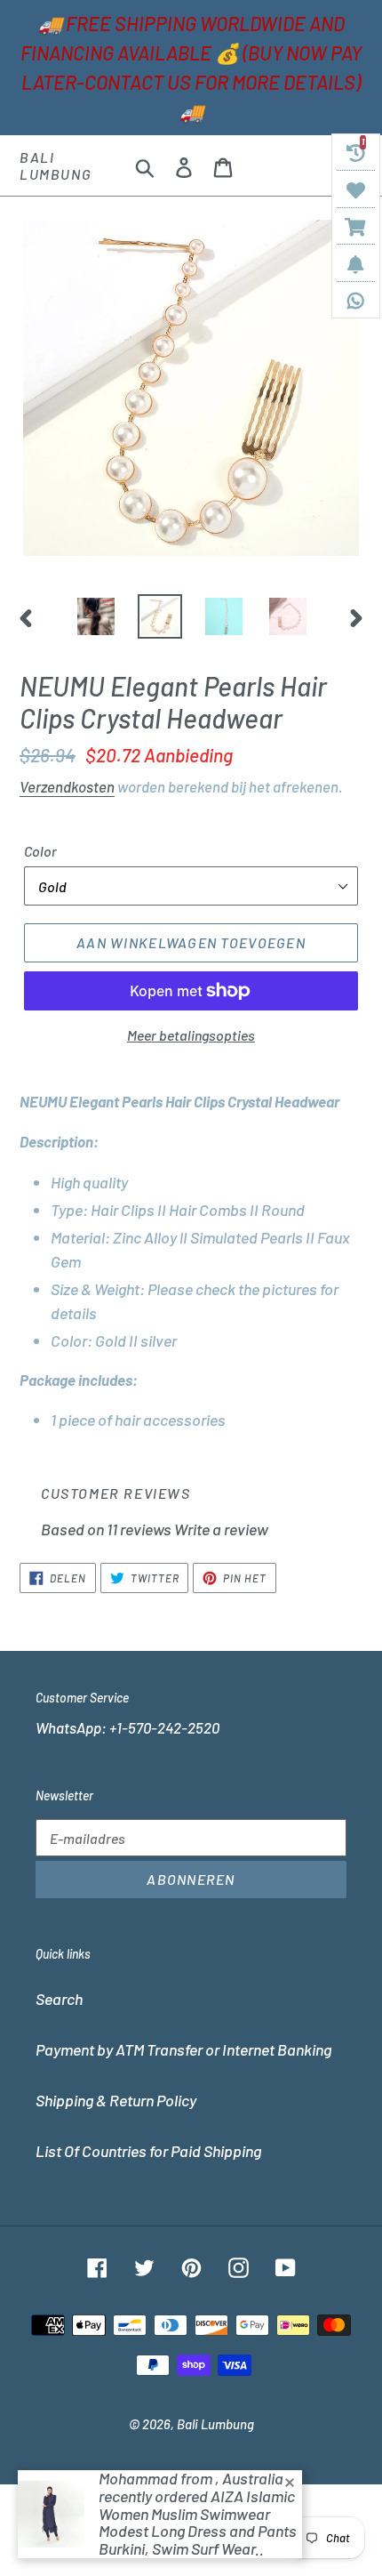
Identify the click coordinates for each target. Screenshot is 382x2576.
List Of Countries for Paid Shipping (148, 2151)
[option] (96, 616)
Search (59, 1999)
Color (40, 851)
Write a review (221, 1529)
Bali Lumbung (56, 165)
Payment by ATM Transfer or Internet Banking (183, 2049)
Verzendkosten (67, 786)
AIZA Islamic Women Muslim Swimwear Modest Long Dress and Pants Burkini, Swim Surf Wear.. (198, 2522)
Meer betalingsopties (191, 1035)
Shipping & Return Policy (116, 2100)
